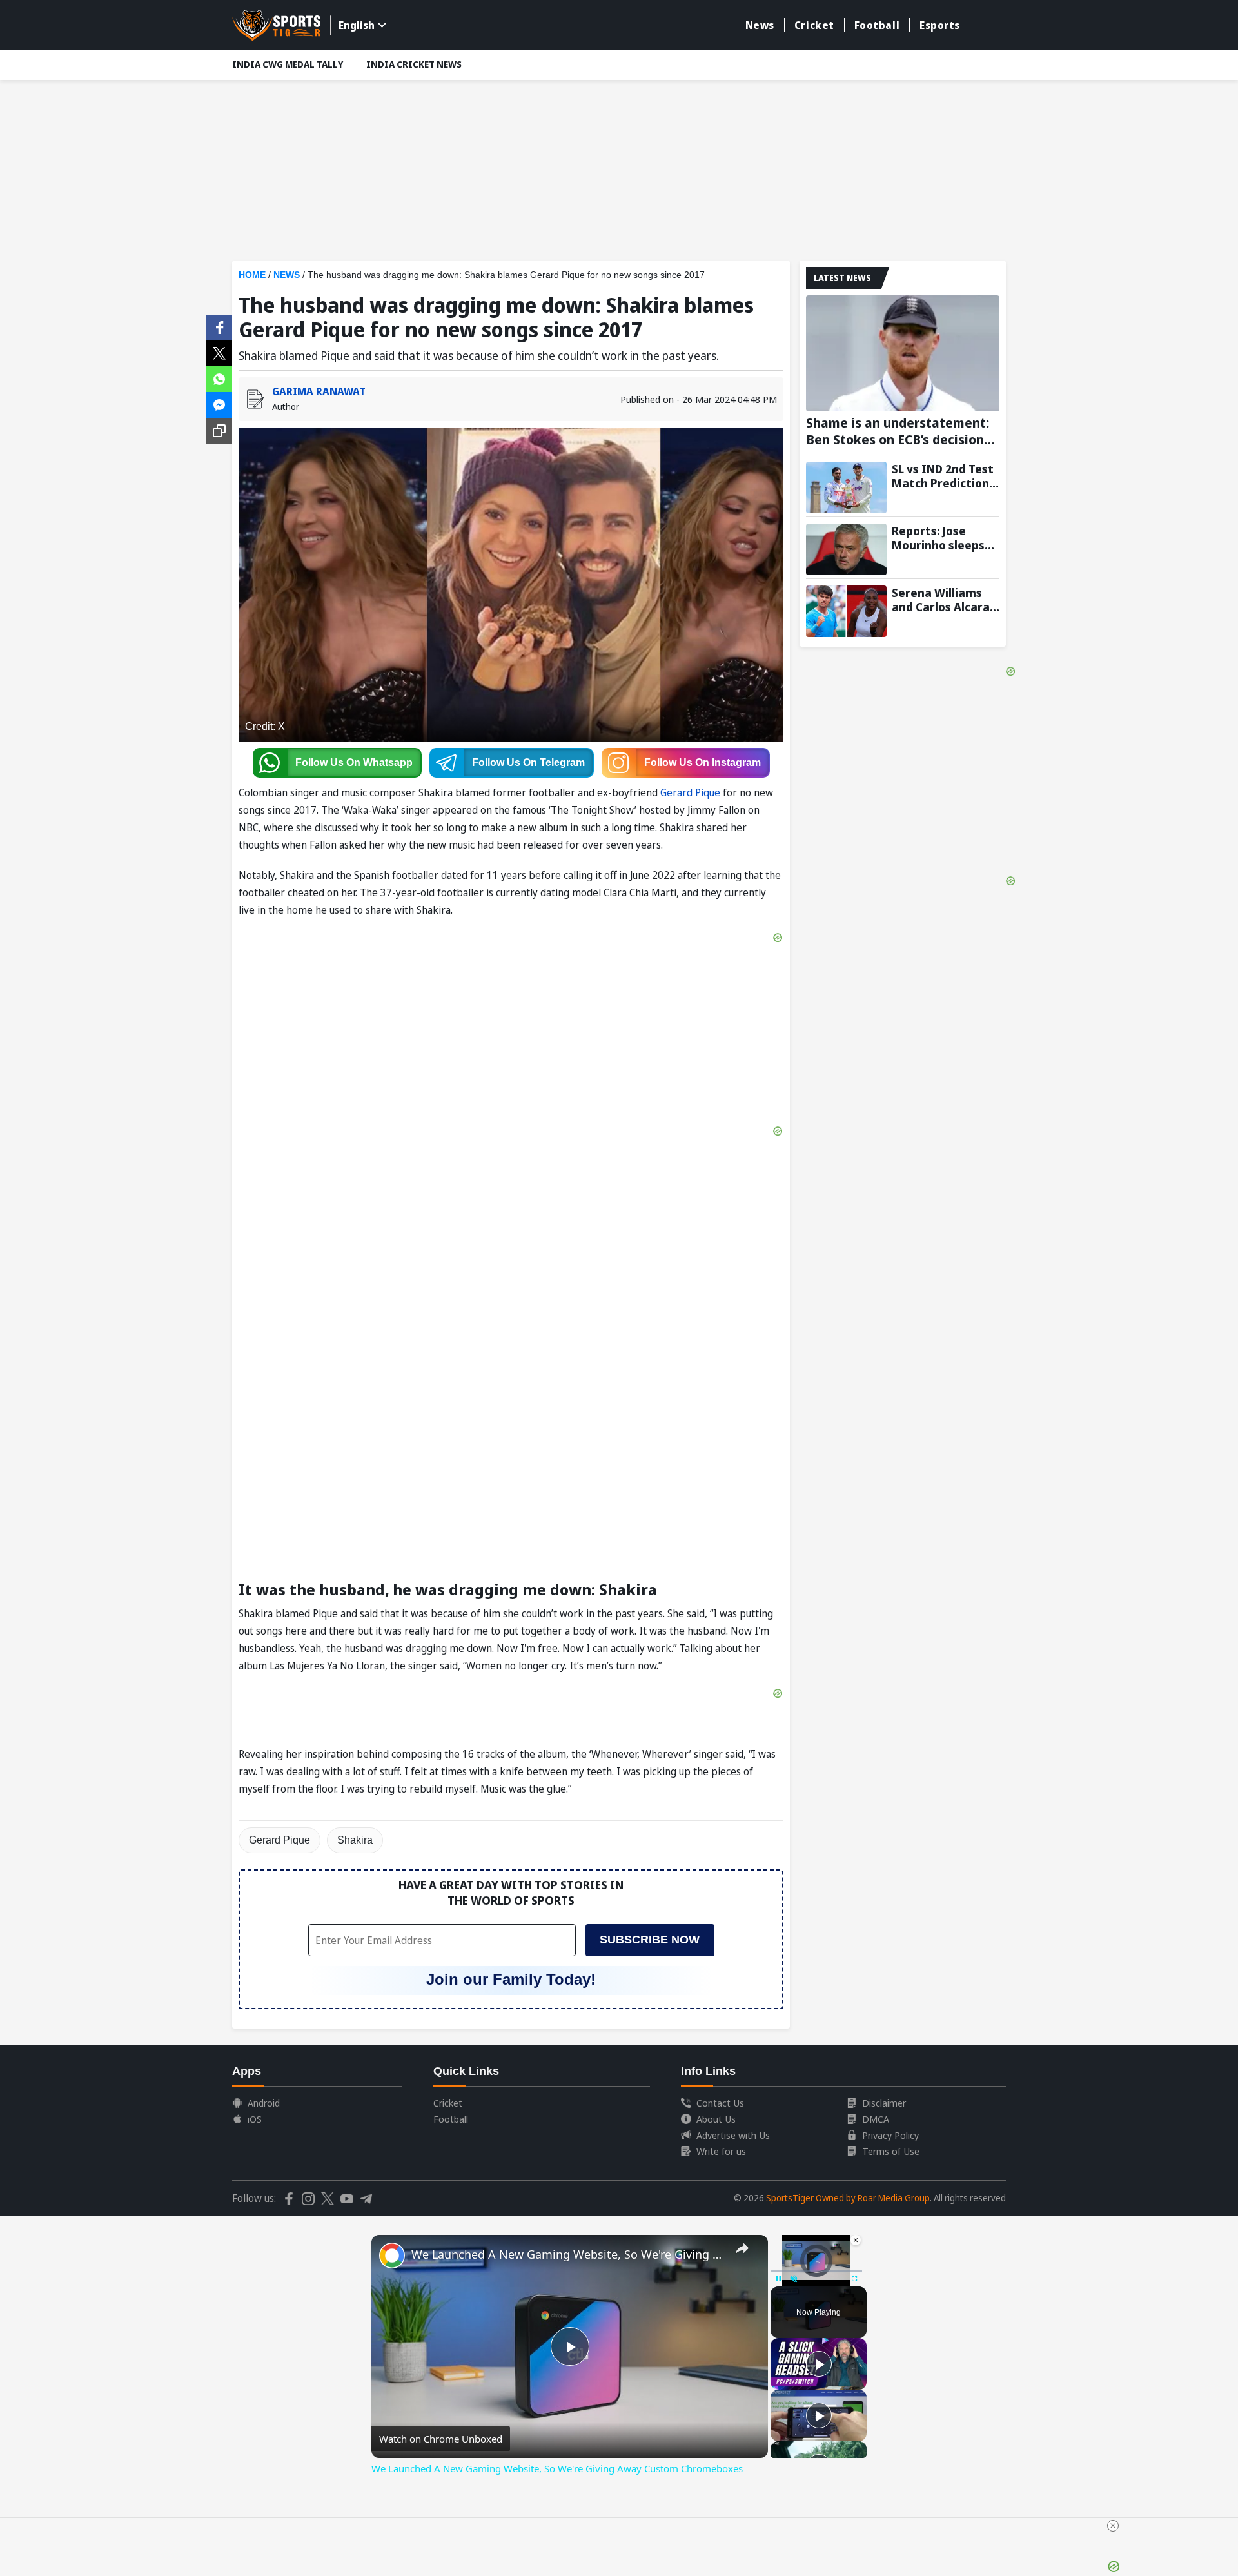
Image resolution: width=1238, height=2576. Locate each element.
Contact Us (720, 2103)
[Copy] (219, 431)
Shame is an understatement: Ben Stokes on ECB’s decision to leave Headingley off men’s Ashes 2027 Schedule (898, 431)
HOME (252, 275)
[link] (392, 2256)
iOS (255, 2119)
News (760, 25)
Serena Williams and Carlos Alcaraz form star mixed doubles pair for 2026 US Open (944, 600)
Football (877, 25)
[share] (742, 2248)
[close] (1113, 2526)
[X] (219, 352)
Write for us (721, 2151)
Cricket (814, 25)
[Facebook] (219, 326)
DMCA (876, 2119)
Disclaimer (884, 2103)
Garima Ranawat (319, 391)
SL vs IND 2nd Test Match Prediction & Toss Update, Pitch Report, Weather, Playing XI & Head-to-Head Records (945, 476)
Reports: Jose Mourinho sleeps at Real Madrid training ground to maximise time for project (944, 538)
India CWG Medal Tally (288, 64)
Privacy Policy (890, 2135)
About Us (716, 2119)
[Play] (819, 2364)
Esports (940, 25)
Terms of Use (891, 2151)
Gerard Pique (690, 792)
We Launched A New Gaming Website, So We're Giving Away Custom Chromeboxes (568, 2254)
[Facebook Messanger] (219, 404)
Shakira (355, 1840)
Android (264, 2103)
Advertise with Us (733, 2135)
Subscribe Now (650, 1940)
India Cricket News (414, 64)
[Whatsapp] (219, 378)
